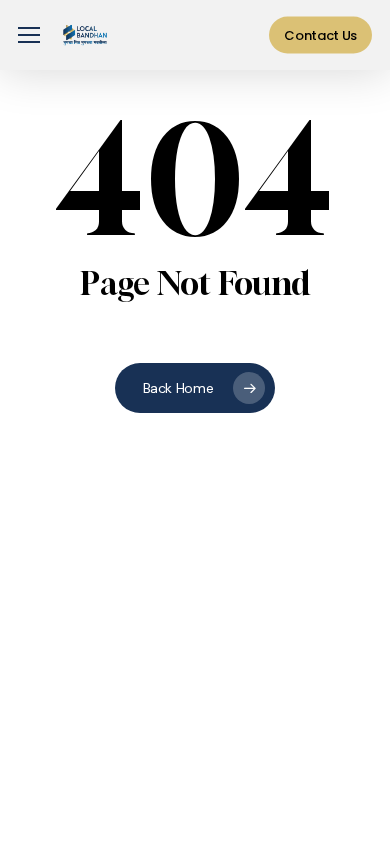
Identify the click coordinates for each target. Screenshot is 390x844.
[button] (29, 35)
